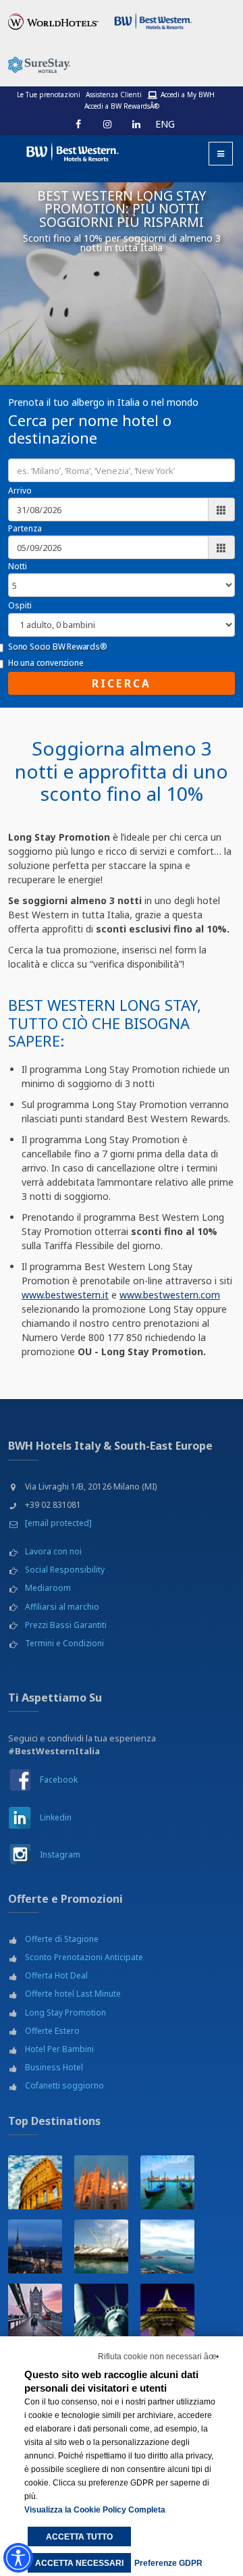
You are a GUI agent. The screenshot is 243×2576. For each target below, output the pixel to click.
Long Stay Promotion (65, 2013)
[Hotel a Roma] (35, 2182)
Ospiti (20, 605)
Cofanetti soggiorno (64, 2085)
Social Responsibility (65, 1570)
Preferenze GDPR (168, 2563)
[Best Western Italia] (67, 150)
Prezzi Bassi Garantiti (66, 1625)
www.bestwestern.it (65, 1295)
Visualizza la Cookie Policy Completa (95, 2510)
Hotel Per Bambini (59, 2049)
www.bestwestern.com (170, 1295)
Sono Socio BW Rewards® (58, 647)
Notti (18, 566)
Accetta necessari (79, 2563)
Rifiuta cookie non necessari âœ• (158, 2357)
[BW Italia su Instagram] (20, 1854)
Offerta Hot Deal (56, 1975)
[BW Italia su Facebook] (20, 1780)
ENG (165, 124)
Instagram (60, 1855)
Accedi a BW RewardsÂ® (122, 106)
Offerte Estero (52, 2031)
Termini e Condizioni (64, 1643)
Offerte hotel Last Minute (73, 1994)
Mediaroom (48, 1588)
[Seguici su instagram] (107, 124)
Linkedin (56, 1817)
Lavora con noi (53, 1551)
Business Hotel (54, 2067)
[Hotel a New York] (101, 2311)
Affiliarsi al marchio (62, 1607)
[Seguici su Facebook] (78, 124)
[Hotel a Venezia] (167, 2182)
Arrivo (20, 491)
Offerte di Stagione (62, 1939)
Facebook (59, 1780)
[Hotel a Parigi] (167, 2311)
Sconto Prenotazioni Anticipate (84, 1957)
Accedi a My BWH (188, 95)
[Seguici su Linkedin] (136, 124)
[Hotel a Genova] (101, 2246)
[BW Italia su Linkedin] (20, 1817)
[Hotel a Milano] (101, 2182)
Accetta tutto (79, 2537)
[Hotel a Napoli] (167, 2246)
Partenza (25, 528)
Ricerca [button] (122, 683)
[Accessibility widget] (18, 2558)
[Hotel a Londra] (35, 2311)
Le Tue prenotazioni (49, 95)
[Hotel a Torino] (35, 2246)
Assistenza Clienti (114, 95)
